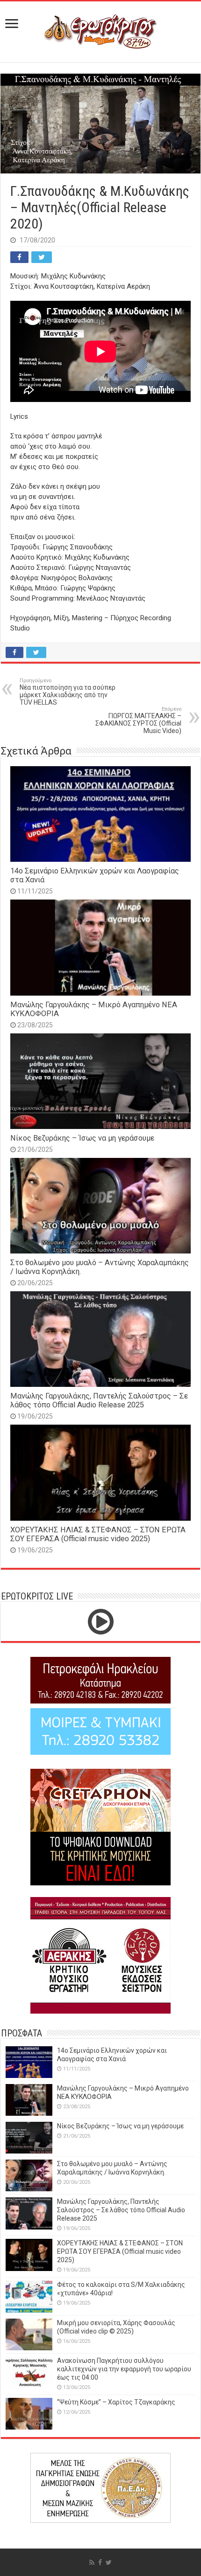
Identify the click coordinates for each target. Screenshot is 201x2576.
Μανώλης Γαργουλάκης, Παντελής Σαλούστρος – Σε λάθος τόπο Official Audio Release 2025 (99, 1400)
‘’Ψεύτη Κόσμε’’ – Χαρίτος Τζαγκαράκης (116, 2402)
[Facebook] (100, 2562)
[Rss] (92, 2562)
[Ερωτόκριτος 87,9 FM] (100, 30)
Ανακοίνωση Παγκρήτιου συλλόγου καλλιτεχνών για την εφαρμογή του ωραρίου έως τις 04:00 (124, 2369)
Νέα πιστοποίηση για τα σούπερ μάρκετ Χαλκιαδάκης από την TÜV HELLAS (68, 692)
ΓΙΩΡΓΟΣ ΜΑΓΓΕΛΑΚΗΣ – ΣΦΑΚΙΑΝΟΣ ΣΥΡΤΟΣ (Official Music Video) (138, 720)
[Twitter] (109, 2562)
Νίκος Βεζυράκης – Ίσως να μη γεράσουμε (82, 1138)
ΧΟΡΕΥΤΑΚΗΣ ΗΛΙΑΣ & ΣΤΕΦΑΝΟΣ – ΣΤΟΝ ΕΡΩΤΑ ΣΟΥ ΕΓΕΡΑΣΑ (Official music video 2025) (98, 1534)
